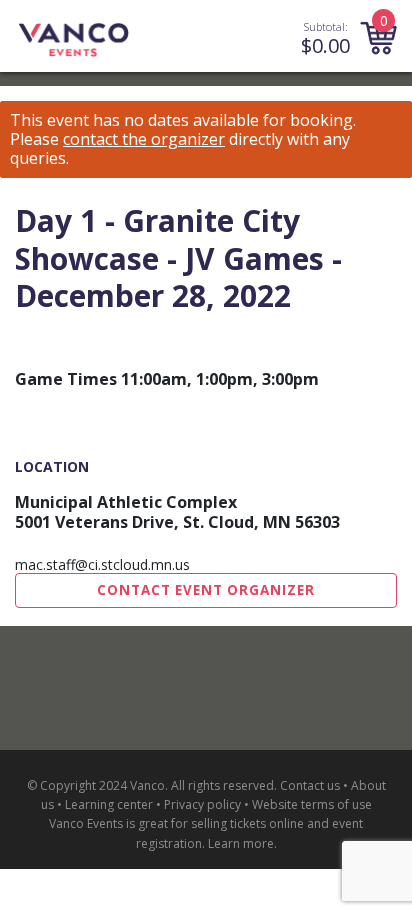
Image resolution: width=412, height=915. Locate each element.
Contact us (310, 785)
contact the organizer (144, 139)
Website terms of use (312, 804)
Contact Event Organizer (206, 590)
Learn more (241, 843)
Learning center (109, 804)
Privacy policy (202, 804)
